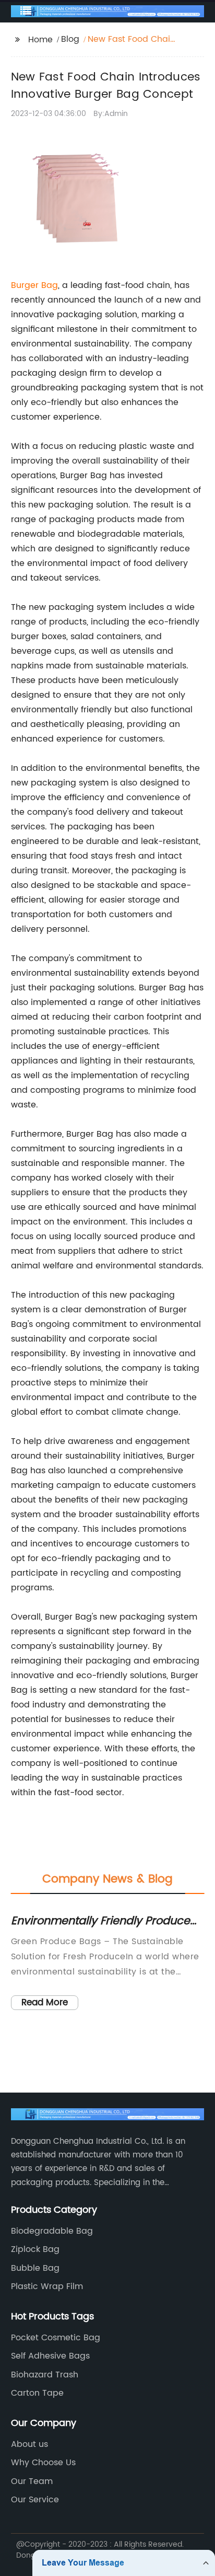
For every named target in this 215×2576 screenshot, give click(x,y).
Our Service (35, 2500)
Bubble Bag (35, 2268)
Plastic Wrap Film (47, 2286)
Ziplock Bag (35, 2249)
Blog (70, 39)
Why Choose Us (43, 2463)
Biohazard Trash (45, 2375)
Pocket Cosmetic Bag (56, 2338)
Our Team (32, 2481)
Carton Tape (37, 2393)
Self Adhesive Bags (50, 2356)
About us (29, 2444)
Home (40, 40)
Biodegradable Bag (52, 2231)
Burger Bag (34, 285)
